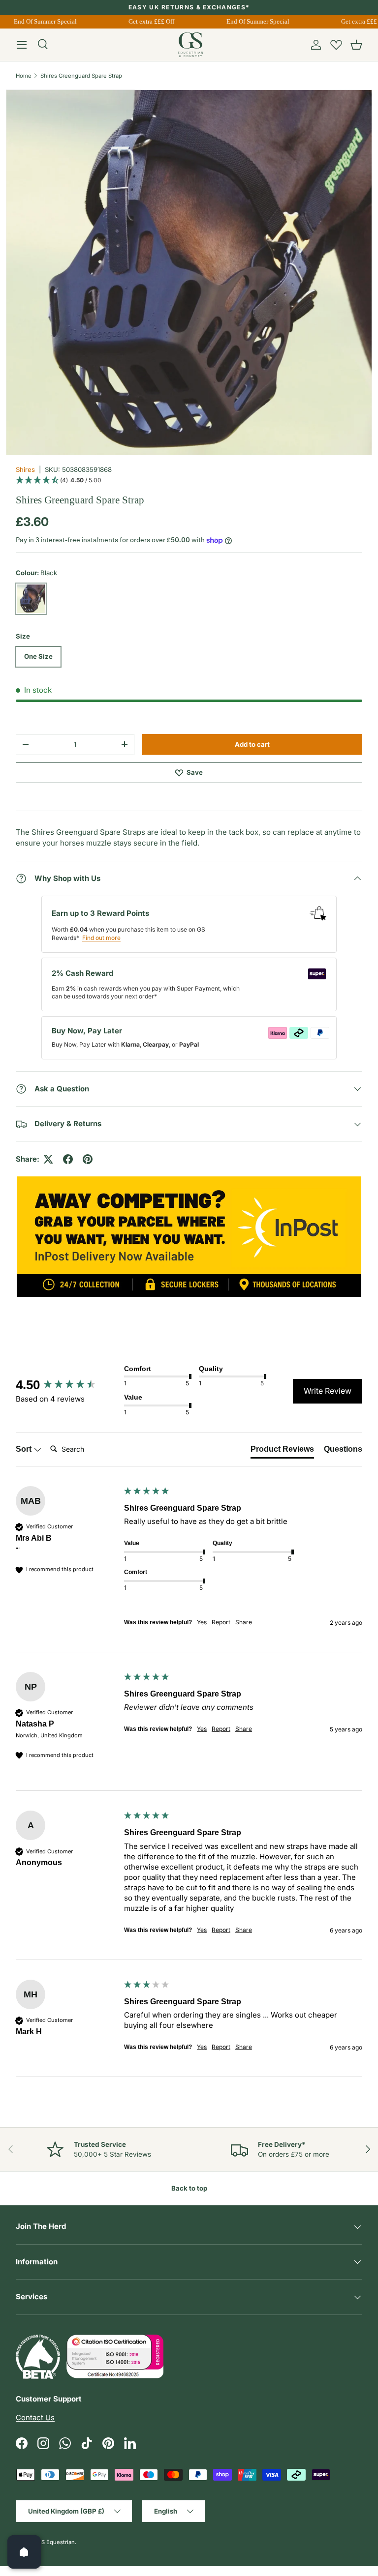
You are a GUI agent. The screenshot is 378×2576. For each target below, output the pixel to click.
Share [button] (244, 1622)
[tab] (282, 1451)
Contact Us (35, 2417)
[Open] (24, 2552)
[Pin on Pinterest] (88, 1159)
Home (24, 76)
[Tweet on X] (48, 1159)
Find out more (101, 938)
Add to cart (252, 744)
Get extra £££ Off (146, 21)
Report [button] (221, 1622)
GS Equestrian (56, 2542)
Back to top (189, 2188)
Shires (25, 469)
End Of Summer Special (39, 21)
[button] (356, 45)
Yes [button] (202, 1622)
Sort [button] (25, 1449)
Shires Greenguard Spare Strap (81, 76)
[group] (67, 1385)
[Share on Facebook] (68, 1159)
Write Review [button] (328, 1391)
